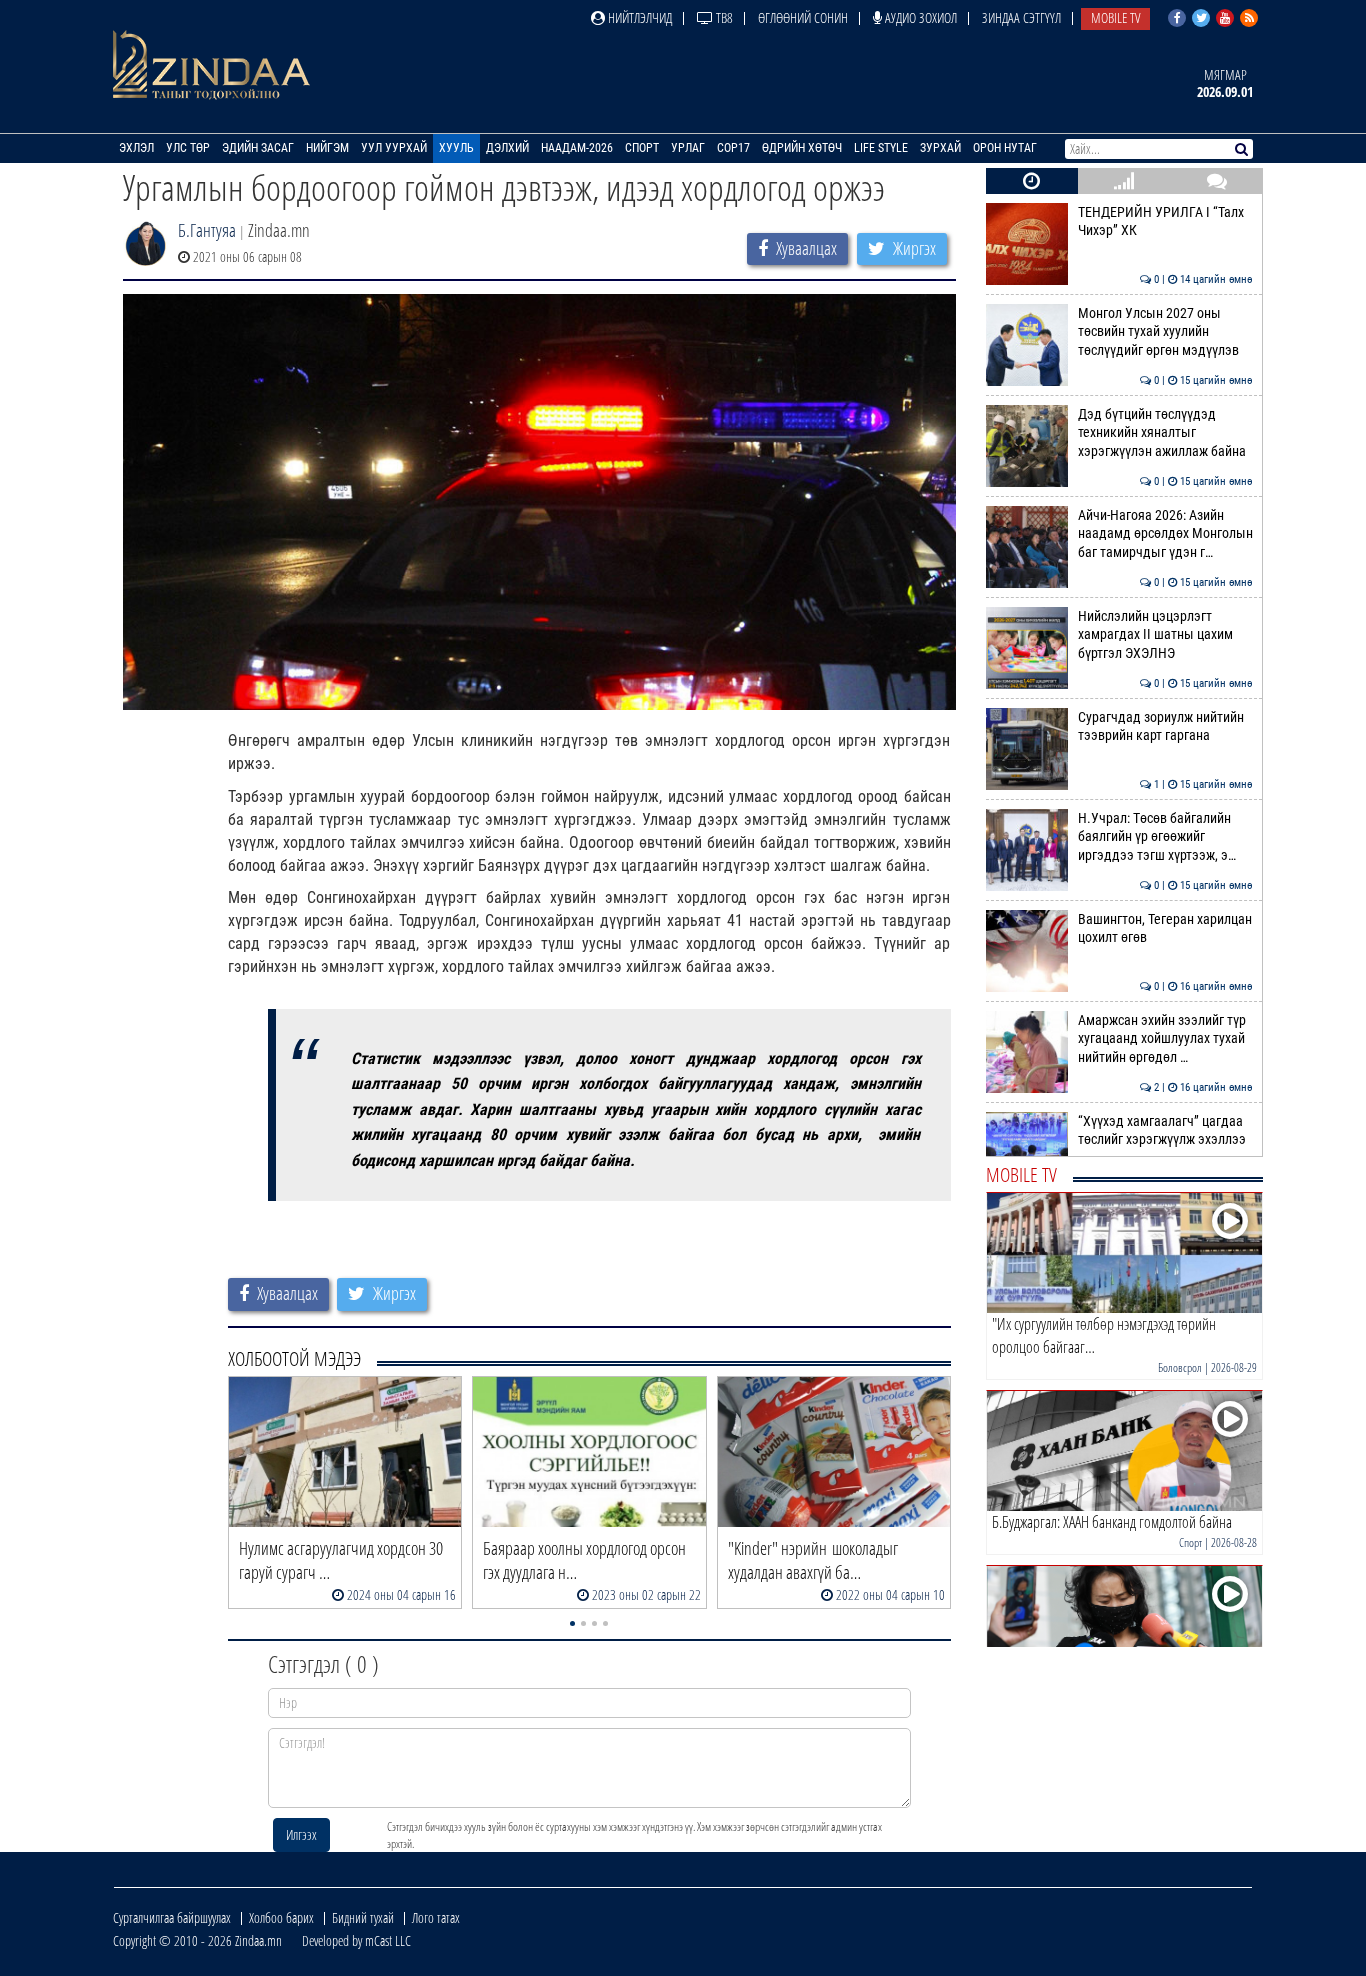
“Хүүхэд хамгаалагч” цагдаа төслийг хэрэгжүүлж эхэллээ (1165, 1130)
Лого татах (436, 1917)
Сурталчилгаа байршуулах (172, 1917)
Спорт (642, 148)
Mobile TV (1115, 17)
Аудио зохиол (919, 17)
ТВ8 (723, 17)
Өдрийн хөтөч (802, 148)
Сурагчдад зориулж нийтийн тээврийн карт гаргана (1165, 726)
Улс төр (188, 148)
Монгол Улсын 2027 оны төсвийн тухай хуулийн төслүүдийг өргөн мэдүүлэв (1165, 332)
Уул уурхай (394, 148)
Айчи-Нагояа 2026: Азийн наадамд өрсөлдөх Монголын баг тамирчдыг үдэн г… (1165, 534)
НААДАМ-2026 (577, 148)
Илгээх (301, 1834)
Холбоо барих (281, 1917)
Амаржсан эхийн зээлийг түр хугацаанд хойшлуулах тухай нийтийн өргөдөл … (1165, 1039)
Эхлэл (136, 148)
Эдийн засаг (258, 148)
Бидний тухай (363, 1917)
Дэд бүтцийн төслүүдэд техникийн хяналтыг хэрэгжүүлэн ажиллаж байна (1165, 433)
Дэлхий (507, 148)
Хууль (456, 148)
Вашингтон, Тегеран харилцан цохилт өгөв (1165, 928)
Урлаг (688, 148)
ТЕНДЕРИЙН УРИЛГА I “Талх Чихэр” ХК (1165, 221)
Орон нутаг (1005, 148)
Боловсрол (1180, 1367)
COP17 (733, 148)
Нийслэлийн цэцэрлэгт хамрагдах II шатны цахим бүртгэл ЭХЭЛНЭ (1165, 635)
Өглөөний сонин (803, 17)
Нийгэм (327, 148)
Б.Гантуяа (207, 230)
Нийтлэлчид (638, 17)
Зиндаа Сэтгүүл (1021, 17)
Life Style (881, 148)
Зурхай (940, 148)
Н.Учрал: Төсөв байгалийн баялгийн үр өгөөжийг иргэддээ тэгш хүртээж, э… (1165, 837)
